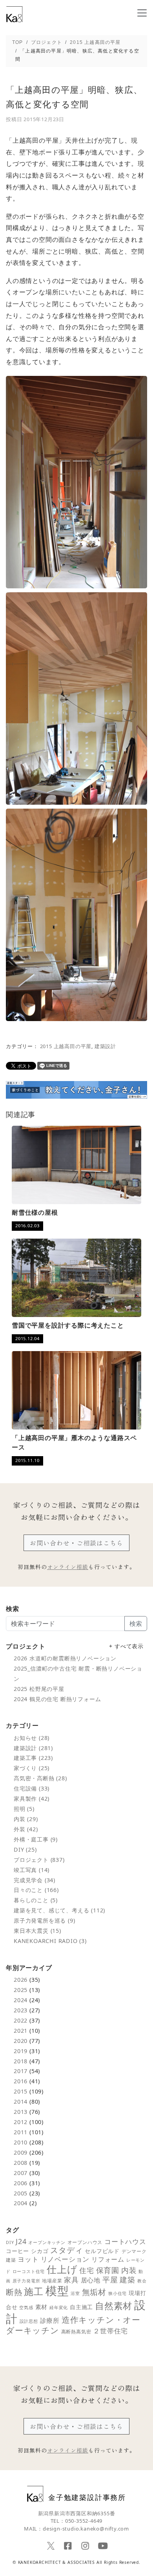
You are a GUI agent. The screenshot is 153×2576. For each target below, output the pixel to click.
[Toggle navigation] (142, 13)
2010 (21, 2142)
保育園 (108, 2270)
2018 (21, 2061)
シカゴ (40, 2251)
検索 (136, 1624)
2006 (21, 2183)
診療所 (50, 2320)
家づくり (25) (32, 1768)
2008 (21, 2163)
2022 (21, 2020)
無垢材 (94, 2292)
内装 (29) (26, 1819)
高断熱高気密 (76, 2332)
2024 (21, 2000)
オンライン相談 (68, 1567)
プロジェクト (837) (39, 1860)
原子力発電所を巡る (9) (44, 1920)
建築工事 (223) (33, 1758)
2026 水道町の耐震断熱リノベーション (65, 1658)
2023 (21, 2010)
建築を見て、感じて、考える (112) (59, 1910)
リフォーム (108, 2259)
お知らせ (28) (32, 1738)
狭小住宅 (117, 2293)
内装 (129, 2270)
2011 (21, 2132)
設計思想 (29, 2321)
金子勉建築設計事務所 (87, 2497)
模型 (57, 2291)
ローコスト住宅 (29, 2271)
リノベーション (65, 2259)
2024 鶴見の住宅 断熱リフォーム (57, 1699)
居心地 (91, 2280)
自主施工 (81, 2307)
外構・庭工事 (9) (36, 1839)
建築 (127, 2279)
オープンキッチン (47, 2242)
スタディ (66, 2250)
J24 (21, 2241)
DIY (10, 2242)
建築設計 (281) (33, 1748)
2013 (21, 2112)
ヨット (28, 2259)
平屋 (110, 2279)
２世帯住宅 (110, 2331)
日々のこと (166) (36, 1890)
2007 (21, 2173)
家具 (71, 2280)
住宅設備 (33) (32, 1788)
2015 (21, 2091)
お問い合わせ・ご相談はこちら (76, 1543)
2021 (21, 2031)
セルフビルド (102, 2251)
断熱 (14, 2292)
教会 (142, 2281)
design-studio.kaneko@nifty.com (86, 2529)
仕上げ (62, 2269)
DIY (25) (25, 1849)
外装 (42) (26, 1829)
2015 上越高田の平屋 (66, 1046)
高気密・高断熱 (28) (40, 1778)
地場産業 (52, 2281)
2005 (21, 2193)
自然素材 (114, 2306)
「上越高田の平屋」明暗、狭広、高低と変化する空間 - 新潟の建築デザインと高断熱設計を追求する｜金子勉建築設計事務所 (15, 14)
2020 (21, 2041)
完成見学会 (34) (35, 1880)
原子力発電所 (26, 2281)
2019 (21, 2051)
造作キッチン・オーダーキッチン (73, 2325)
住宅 (87, 2270)
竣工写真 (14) (32, 1870)
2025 (21, 1990)
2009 (21, 2152)
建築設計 (105, 1046)
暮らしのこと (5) (36, 1900)
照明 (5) (24, 1809)
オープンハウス (85, 2242)
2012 (21, 2122)
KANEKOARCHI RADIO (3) (50, 1941)
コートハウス (125, 2241)
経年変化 (59, 2307)
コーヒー (17, 2251)
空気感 (26, 2307)
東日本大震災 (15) (37, 1931)
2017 (21, 2071)
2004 (21, 2203)
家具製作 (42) (32, 1799)
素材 (42, 2307)
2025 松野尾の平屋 (39, 1689)
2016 (21, 2081)
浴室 (75, 2293)
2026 (21, 1980)
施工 (34, 2291)
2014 (21, 2102)
